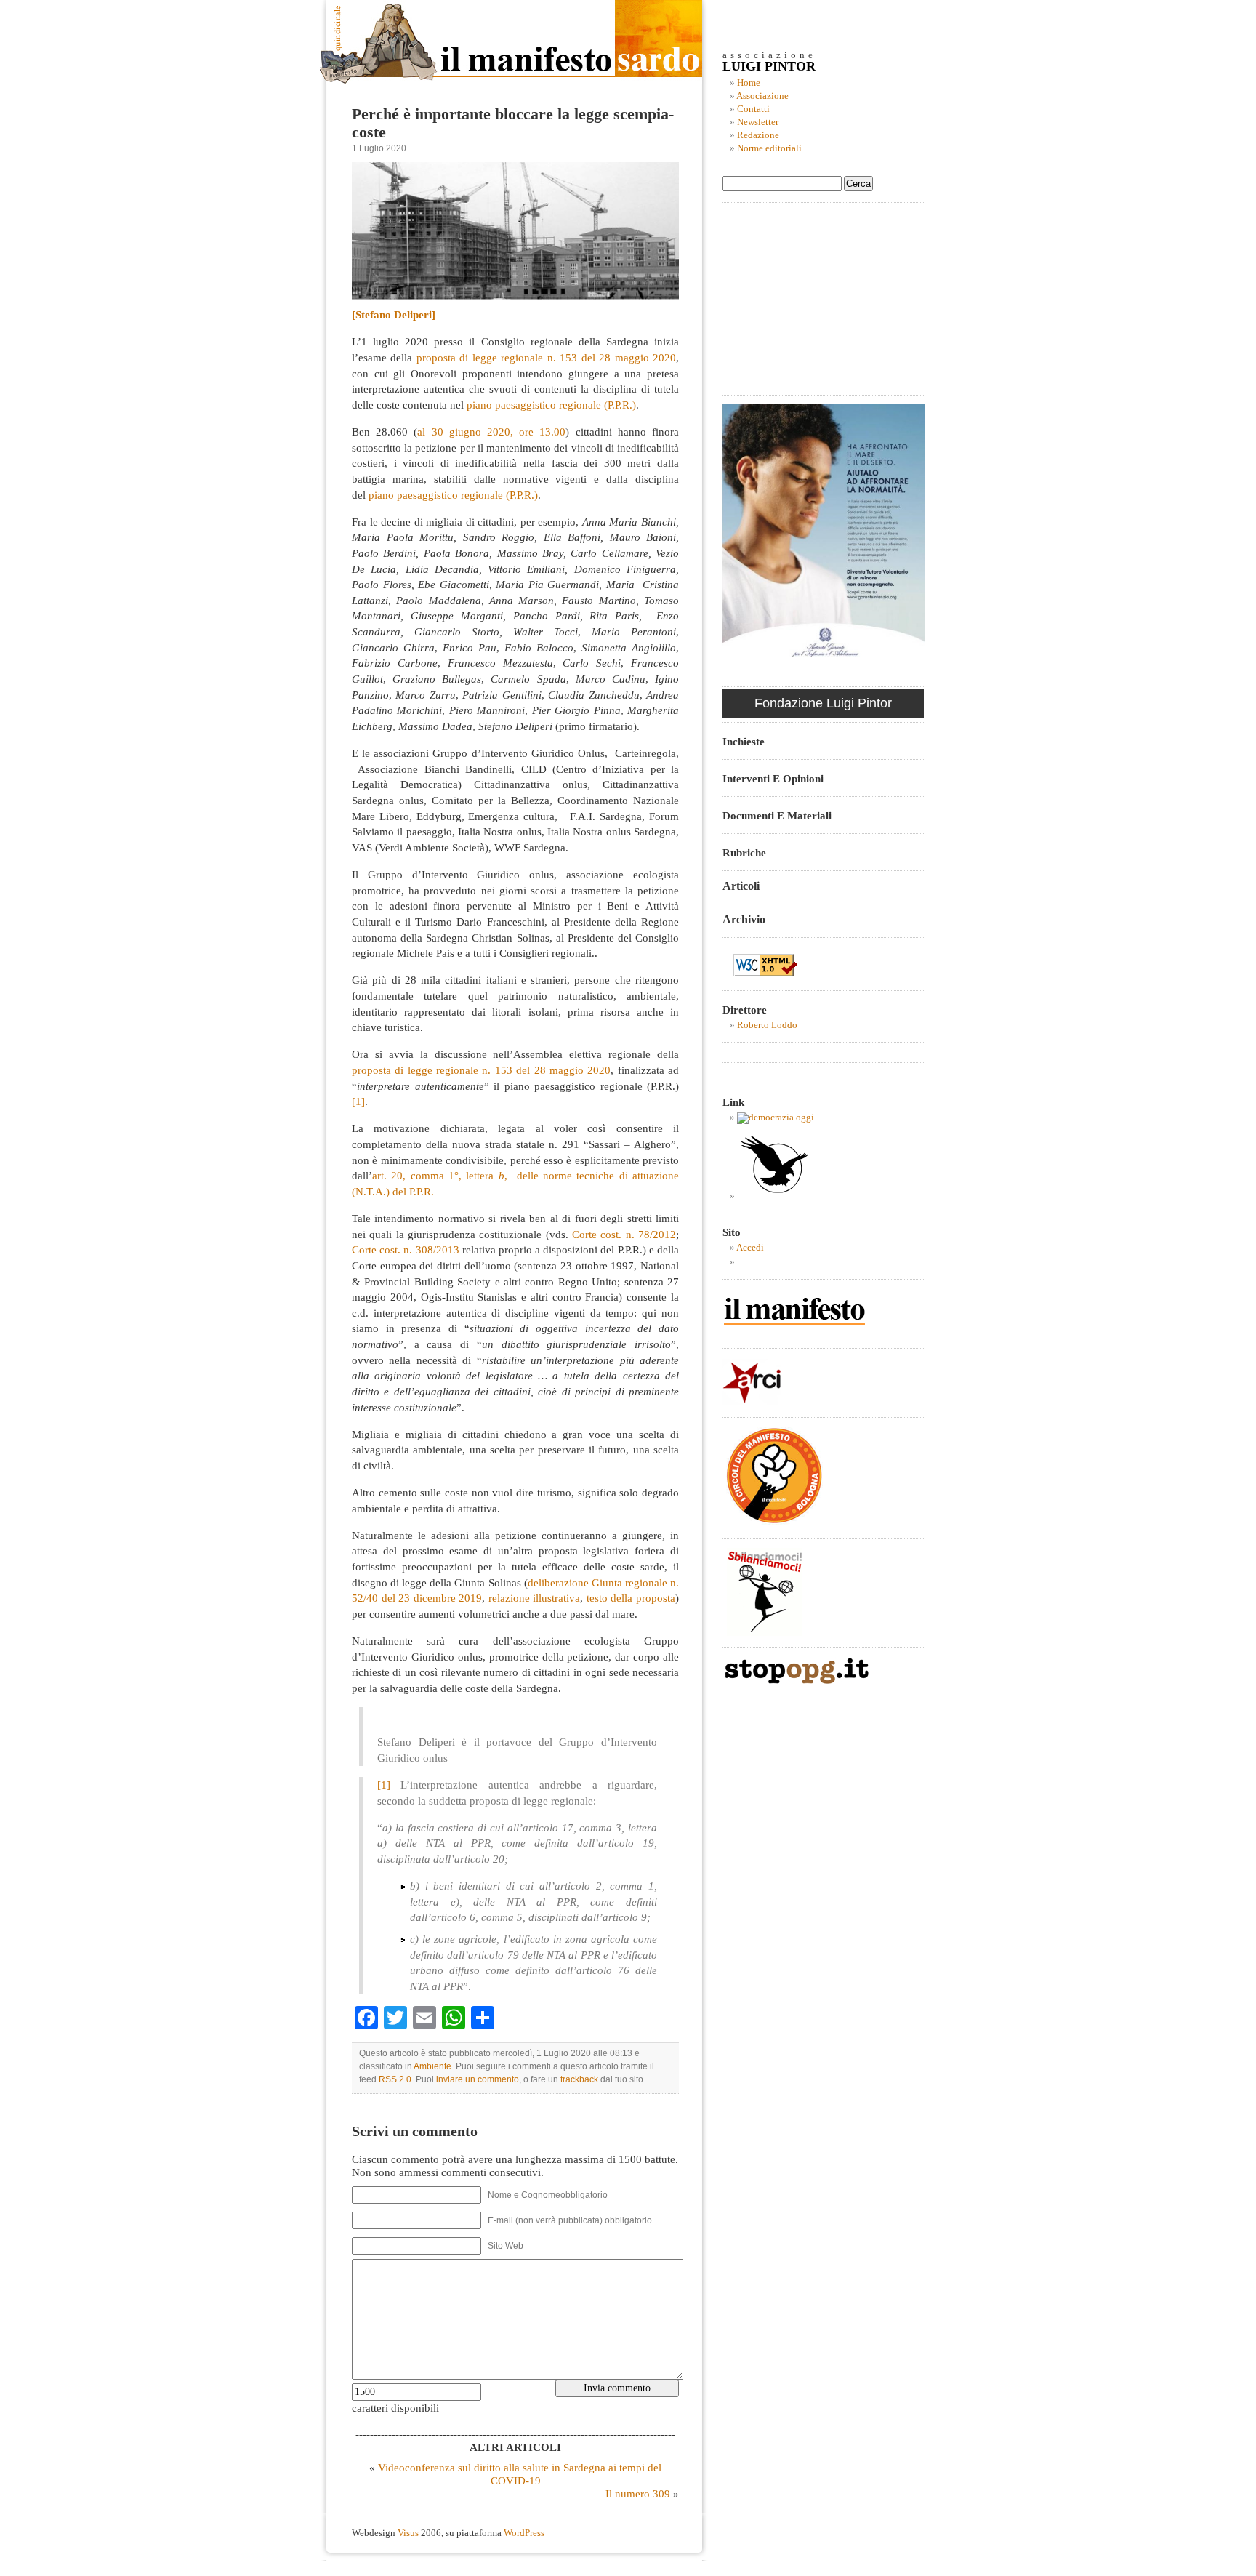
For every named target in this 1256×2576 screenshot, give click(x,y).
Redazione (758, 135)
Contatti (753, 109)
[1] (358, 1101)
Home (749, 83)
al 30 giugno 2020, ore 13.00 (491, 432)
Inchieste (744, 741)
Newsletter (758, 122)
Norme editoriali (769, 148)
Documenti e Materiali (777, 815)
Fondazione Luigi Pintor (823, 703)
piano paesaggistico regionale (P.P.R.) (551, 405)
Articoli (741, 886)
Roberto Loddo (767, 1025)
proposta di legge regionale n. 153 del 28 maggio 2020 (546, 357)
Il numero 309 (638, 2493)
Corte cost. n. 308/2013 (406, 1249)
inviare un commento (478, 2079)
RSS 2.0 (395, 2079)
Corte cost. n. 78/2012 (624, 1234)
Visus (408, 2533)
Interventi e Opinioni (773, 778)
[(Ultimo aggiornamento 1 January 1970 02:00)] (776, 1118)
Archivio (744, 919)
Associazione (762, 96)
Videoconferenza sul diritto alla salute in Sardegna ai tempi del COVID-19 (520, 2474)
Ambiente (432, 2066)
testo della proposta (631, 1598)
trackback (579, 2079)
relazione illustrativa (535, 1598)
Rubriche (744, 852)
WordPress (524, 2533)
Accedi (750, 1248)
